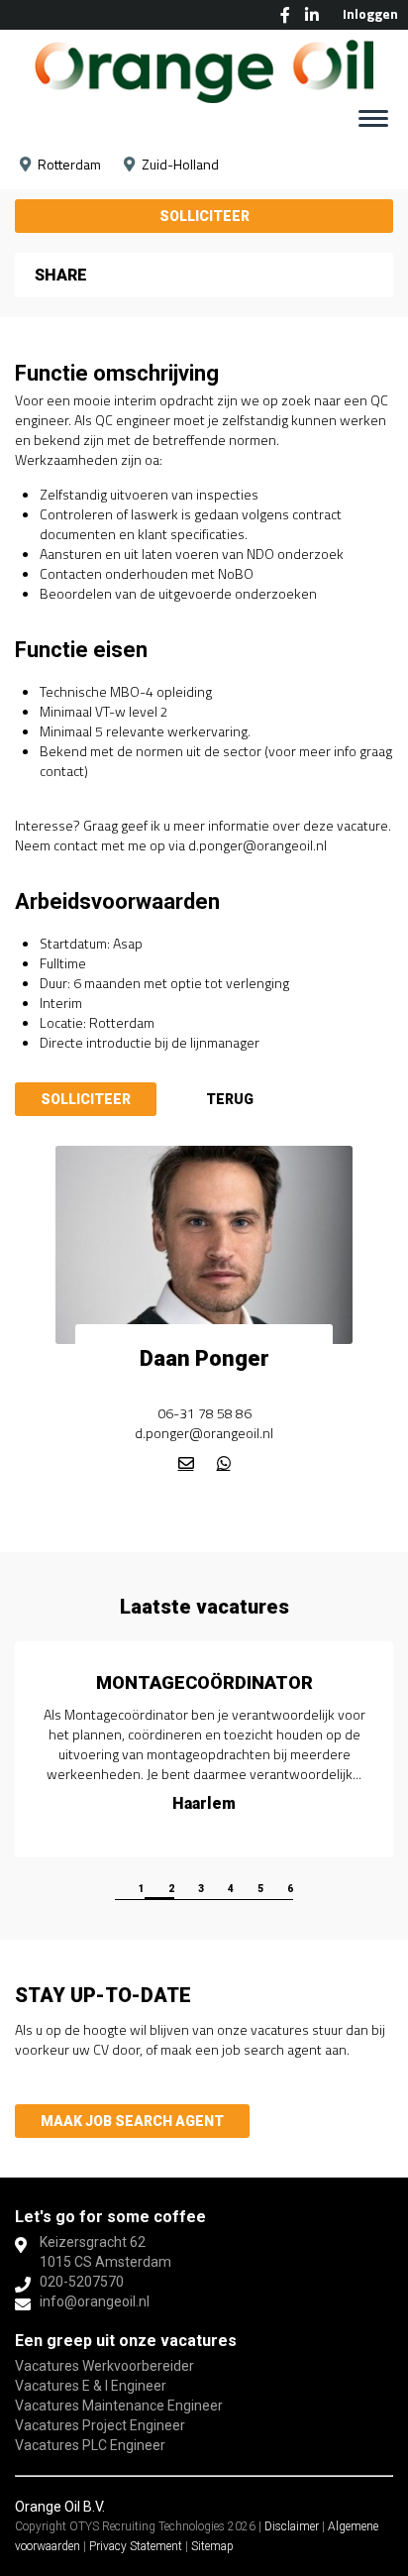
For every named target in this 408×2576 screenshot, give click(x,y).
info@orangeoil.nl (95, 2301)
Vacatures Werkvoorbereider (104, 2366)
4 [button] (231, 1889)
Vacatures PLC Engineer (90, 2445)
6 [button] (290, 1889)
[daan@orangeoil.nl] (186, 1463)
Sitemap (212, 2546)
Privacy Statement (136, 2546)
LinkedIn (312, 15)
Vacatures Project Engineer (100, 2425)
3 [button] (201, 1889)
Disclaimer (292, 2526)
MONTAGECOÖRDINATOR (204, 1682)
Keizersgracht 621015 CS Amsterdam (105, 2252)
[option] (204, 1749)
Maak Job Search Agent (132, 2121)
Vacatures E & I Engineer (91, 2386)
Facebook (285, 15)
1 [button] (142, 1889)
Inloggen (370, 13)
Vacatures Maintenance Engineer (119, 2406)
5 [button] (260, 1889)
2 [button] (171, 1889)
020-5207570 (82, 2282)
